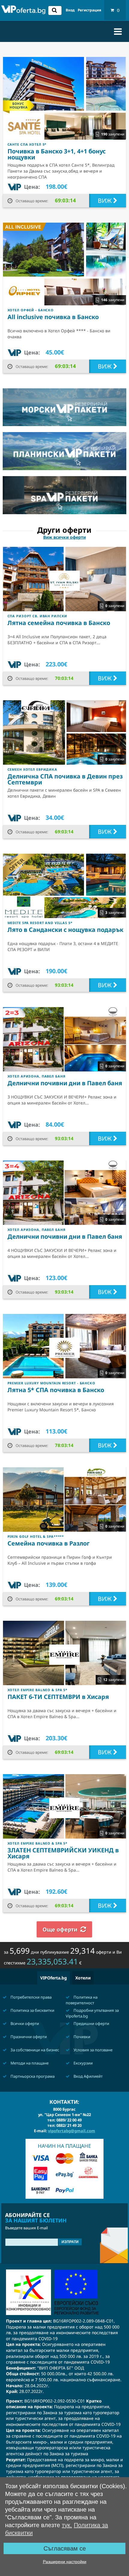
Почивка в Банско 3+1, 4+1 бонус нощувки (57, 154)
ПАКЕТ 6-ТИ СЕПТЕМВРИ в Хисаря (58, 1697)
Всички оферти (24, 2023)
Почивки (81, 2037)
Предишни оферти (91, 2023)
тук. (67, 2525)
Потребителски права (31, 1997)
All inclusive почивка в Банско (53, 317)
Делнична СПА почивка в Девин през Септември (65, 779)
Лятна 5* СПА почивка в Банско (56, 1390)
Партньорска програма (32, 2076)
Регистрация (89, 10)
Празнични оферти (28, 2037)
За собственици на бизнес (34, 2050)
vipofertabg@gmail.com (72, 2131)
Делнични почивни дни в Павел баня (65, 1083)
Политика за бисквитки (32, 2010)
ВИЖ (105, 201)
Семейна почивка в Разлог (49, 1543)
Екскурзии (83, 2063)
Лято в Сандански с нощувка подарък (65, 930)
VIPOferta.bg (54, 1978)
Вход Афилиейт (88, 2076)
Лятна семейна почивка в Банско (59, 623)
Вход (70, 10)
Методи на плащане (29, 2063)
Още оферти (60, 1929)
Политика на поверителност (82, 2000)
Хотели (83, 1978)
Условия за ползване (93, 2050)
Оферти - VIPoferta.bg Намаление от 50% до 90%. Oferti (23, 11)
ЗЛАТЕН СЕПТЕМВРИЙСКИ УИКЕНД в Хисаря (63, 1853)
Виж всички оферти (64, 537)
